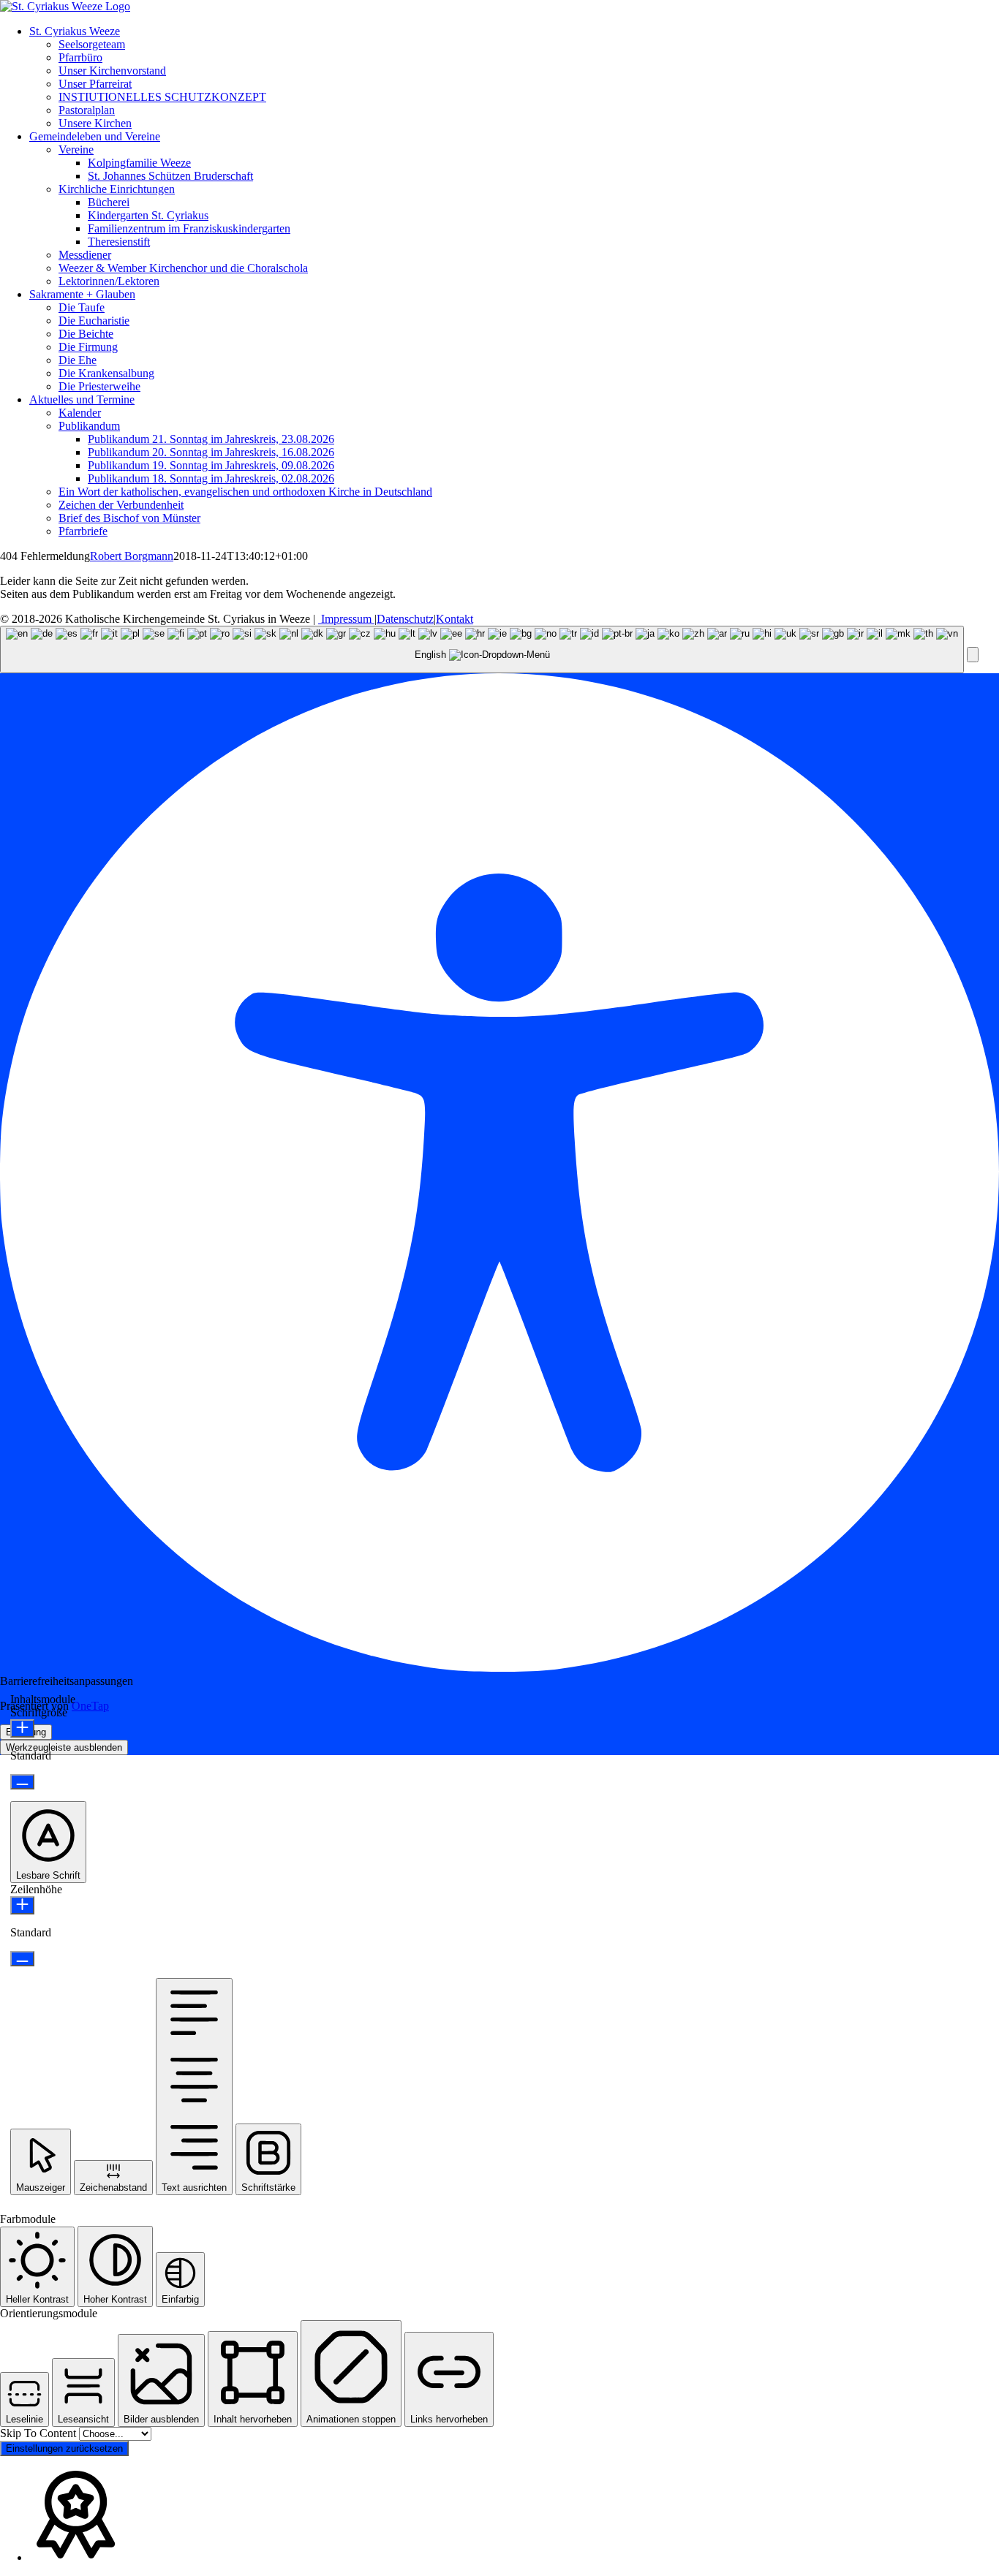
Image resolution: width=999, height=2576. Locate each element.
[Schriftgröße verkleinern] (22, 1782)
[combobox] (482, 649)
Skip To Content (39, 2433)
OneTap (90, 1706)
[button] (973, 655)
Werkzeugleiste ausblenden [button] (64, 1747)
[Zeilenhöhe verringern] (22, 1959)
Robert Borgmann (132, 556)
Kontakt (455, 619)
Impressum (346, 619)
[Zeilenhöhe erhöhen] (22, 1905)
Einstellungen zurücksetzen (64, 2448)
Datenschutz (405, 619)
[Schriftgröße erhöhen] (22, 1728)
